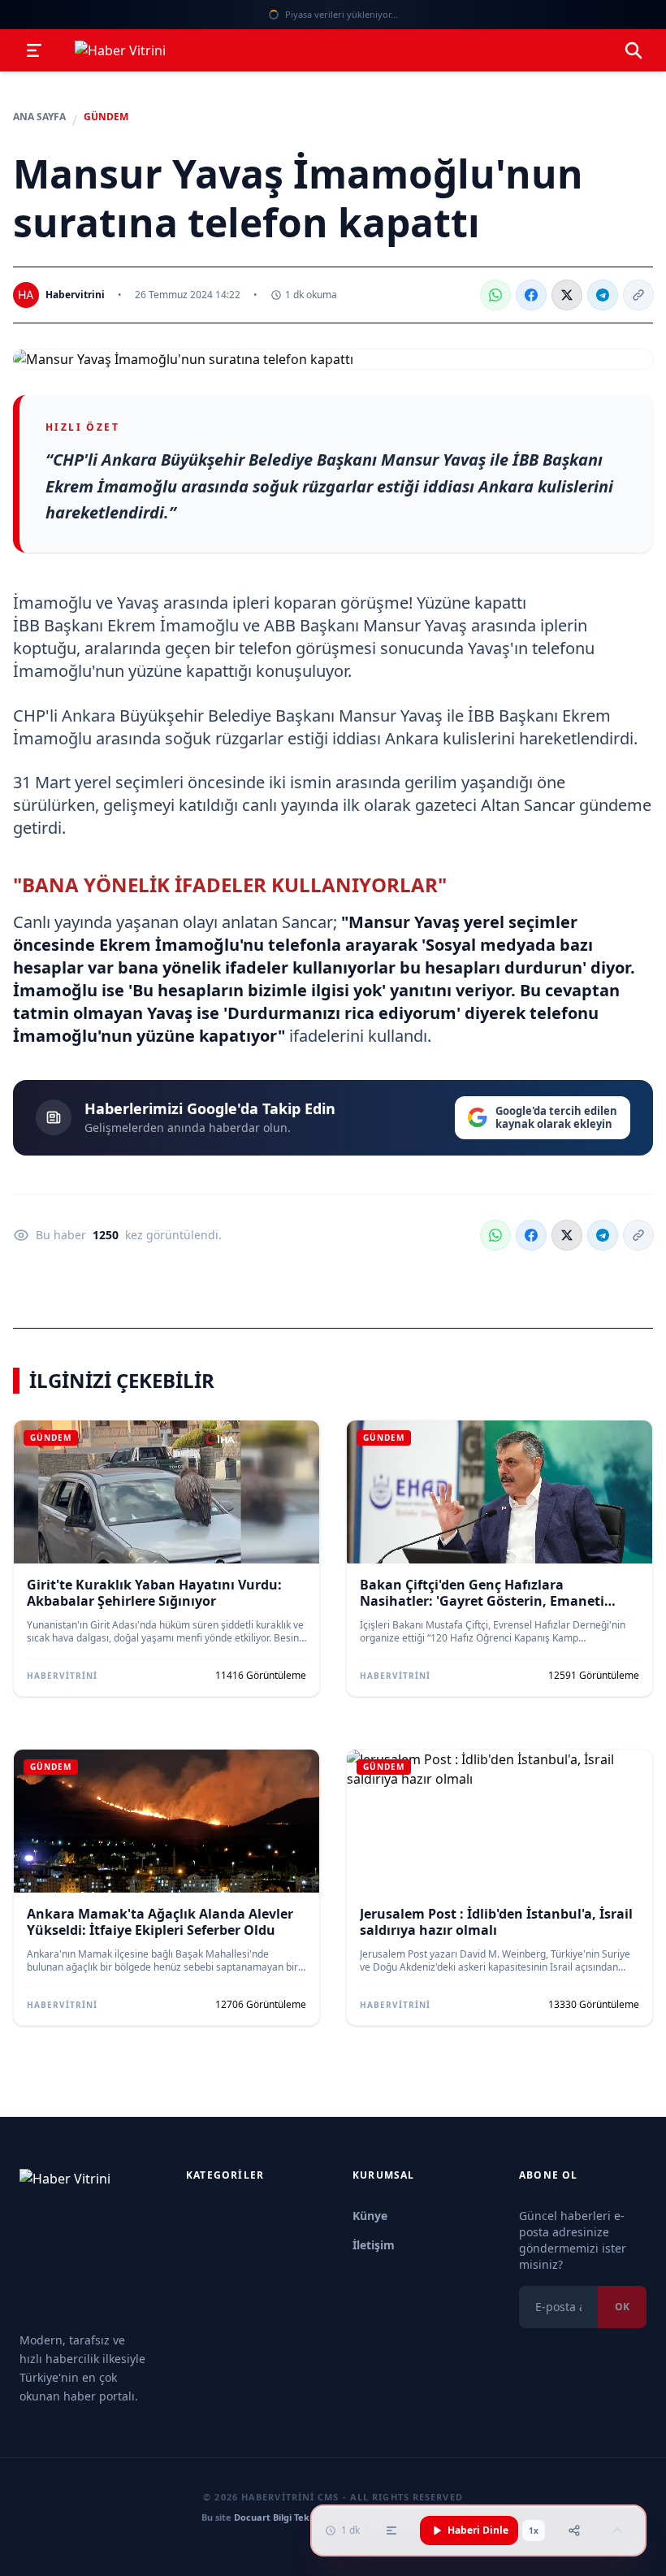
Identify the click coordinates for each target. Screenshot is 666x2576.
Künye (370, 2216)
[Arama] (634, 50)
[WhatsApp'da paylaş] (495, 295)
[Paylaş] (574, 2530)
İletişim (374, 2245)
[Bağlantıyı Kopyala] (638, 295)
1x (534, 2530)
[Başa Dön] (617, 2530)
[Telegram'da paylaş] (603, 295)
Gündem (106, 117)
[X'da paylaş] (567, 295)
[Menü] (34, 50)
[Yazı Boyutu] (391, 2530)
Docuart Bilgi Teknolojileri (291, 2517)
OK (622, 2307)
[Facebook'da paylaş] (531, 295)
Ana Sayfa (39, 117)
